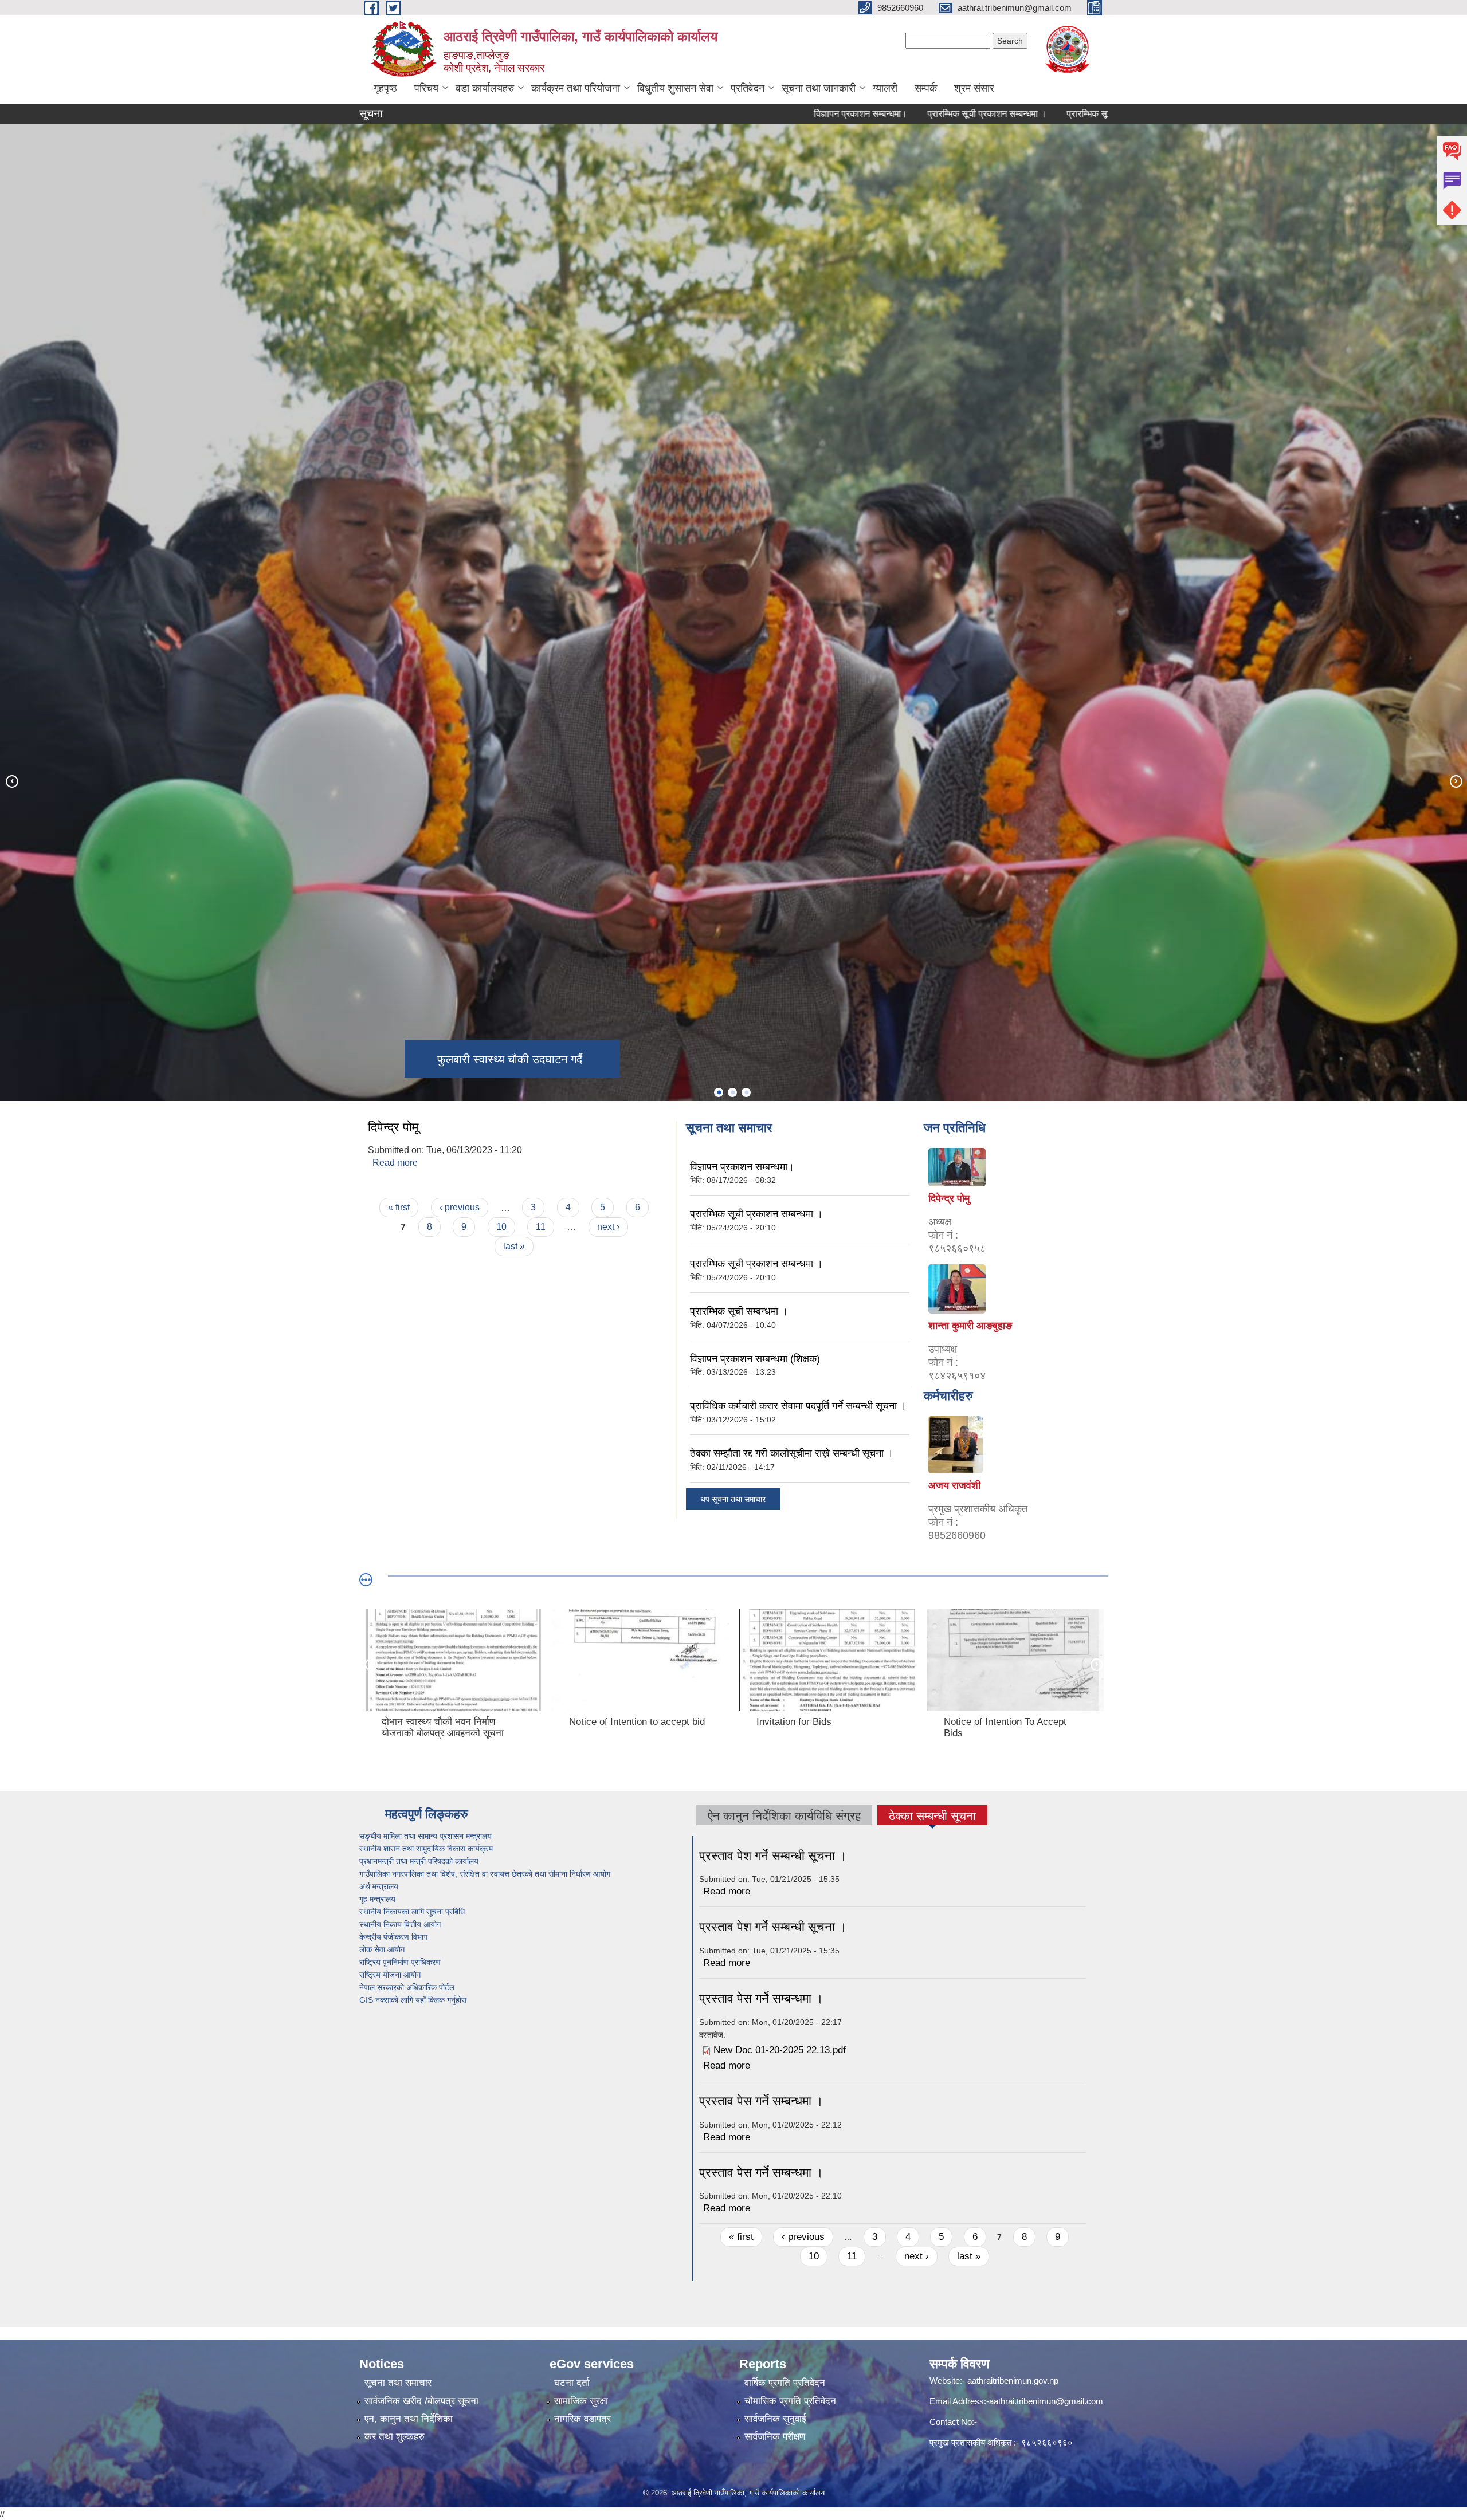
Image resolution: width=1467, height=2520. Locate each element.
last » (514, 1246)
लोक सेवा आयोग (383, 1949)
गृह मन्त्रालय (378, 1899)
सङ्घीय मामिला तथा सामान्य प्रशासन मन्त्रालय (428, 1836)
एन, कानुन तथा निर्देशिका (409, 2419)
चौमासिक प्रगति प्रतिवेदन (790, 2401)
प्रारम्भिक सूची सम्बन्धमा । (971, 114)
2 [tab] (732, 1092)
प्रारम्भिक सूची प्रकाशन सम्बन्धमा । (848, 114)
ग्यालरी (885, 88)
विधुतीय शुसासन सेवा (675, 88)
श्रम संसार (974, 88)
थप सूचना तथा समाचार (733, 1499)
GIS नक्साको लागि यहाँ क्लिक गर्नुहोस (414, 2000)
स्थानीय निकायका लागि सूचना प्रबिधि (413, 1912)
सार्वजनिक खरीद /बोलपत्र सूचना (421, 2401)
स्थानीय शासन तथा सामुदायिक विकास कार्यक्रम (427, 1849)
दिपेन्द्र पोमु (949, 1198)
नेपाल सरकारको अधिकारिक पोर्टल (407, 1987)
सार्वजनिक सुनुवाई (775, 2419)
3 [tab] (746, 1092)
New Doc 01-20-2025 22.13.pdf (780, 2050)
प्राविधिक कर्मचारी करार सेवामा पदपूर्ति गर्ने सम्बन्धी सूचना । (798, 1406)
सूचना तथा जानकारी (819, 88)
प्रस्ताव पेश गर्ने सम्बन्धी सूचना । (773, 1856)
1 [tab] (719, 1092)
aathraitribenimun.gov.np (1012, 2381)
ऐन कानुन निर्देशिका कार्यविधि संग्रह (784, 1816)
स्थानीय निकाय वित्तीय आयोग (401, 1924)
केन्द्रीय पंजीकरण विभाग (395, 1937)
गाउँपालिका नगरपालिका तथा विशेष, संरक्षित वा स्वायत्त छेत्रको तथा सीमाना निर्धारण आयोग (486, 1874)
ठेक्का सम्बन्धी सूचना (932, 1817)
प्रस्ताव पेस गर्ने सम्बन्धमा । (761, 1998)
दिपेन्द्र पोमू (393, 1127)
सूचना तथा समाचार (398, 2383)
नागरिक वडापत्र (583, 2419)
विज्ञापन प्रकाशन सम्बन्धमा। (721, 114)
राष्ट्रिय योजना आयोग (391, 1975)
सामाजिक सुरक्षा (581, 2401)
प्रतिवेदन (748, 88)
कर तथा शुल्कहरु (395, 2437)
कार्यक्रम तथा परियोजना (576, 88)
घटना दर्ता (572, 2383)
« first (399, 1207)
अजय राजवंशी (954, 1485)
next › (608, 1227)
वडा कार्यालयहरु (485, 88)
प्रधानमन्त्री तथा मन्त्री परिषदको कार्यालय (420, 1861)
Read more (395, 1163)
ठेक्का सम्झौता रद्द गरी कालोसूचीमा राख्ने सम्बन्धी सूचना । (792, 1453)
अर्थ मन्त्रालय (380, 1886)
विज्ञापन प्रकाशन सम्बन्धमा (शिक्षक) (1093, 114)
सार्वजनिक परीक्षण (775, 2437)
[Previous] (11, 781)
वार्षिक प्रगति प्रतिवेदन (785, 2383)
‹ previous (460, 1207)
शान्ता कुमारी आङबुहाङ (970, 1326)
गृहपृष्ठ (385, 88)
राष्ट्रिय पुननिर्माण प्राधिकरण (401, 1962)
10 (501, 1227)
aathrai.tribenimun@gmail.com (1046, 2401)
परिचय (426, 88)
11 (541, 1227)
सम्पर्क (926, 88)
